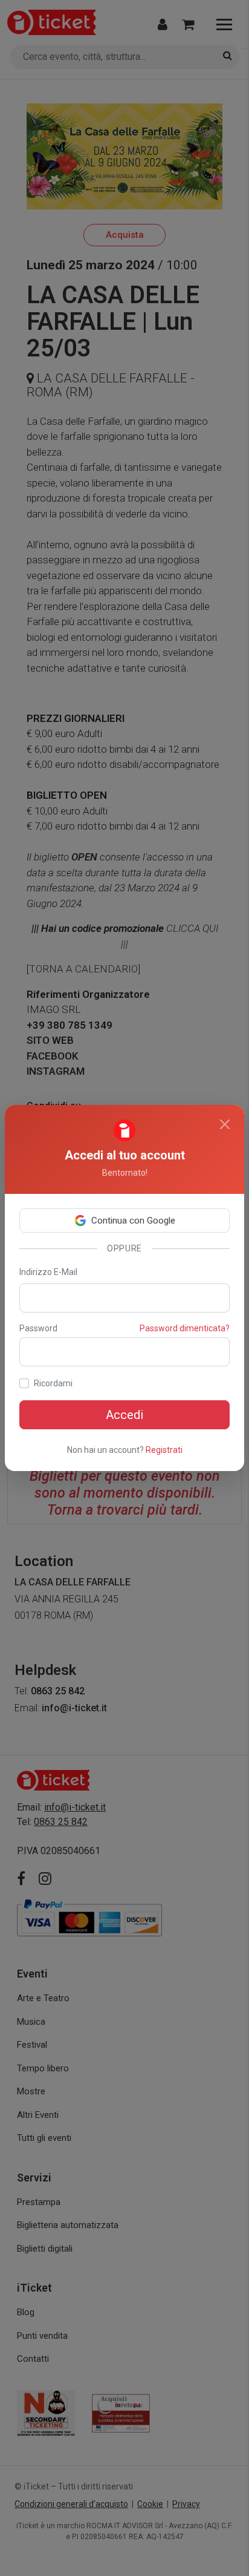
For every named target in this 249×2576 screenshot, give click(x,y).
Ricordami (53, 1383)
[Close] (225, 1124)
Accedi (124, 1415)
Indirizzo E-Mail (48, 1272)
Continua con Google (133, 1221)
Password (38, 1328)
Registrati (164, 1450)
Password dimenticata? (185, 1328)
